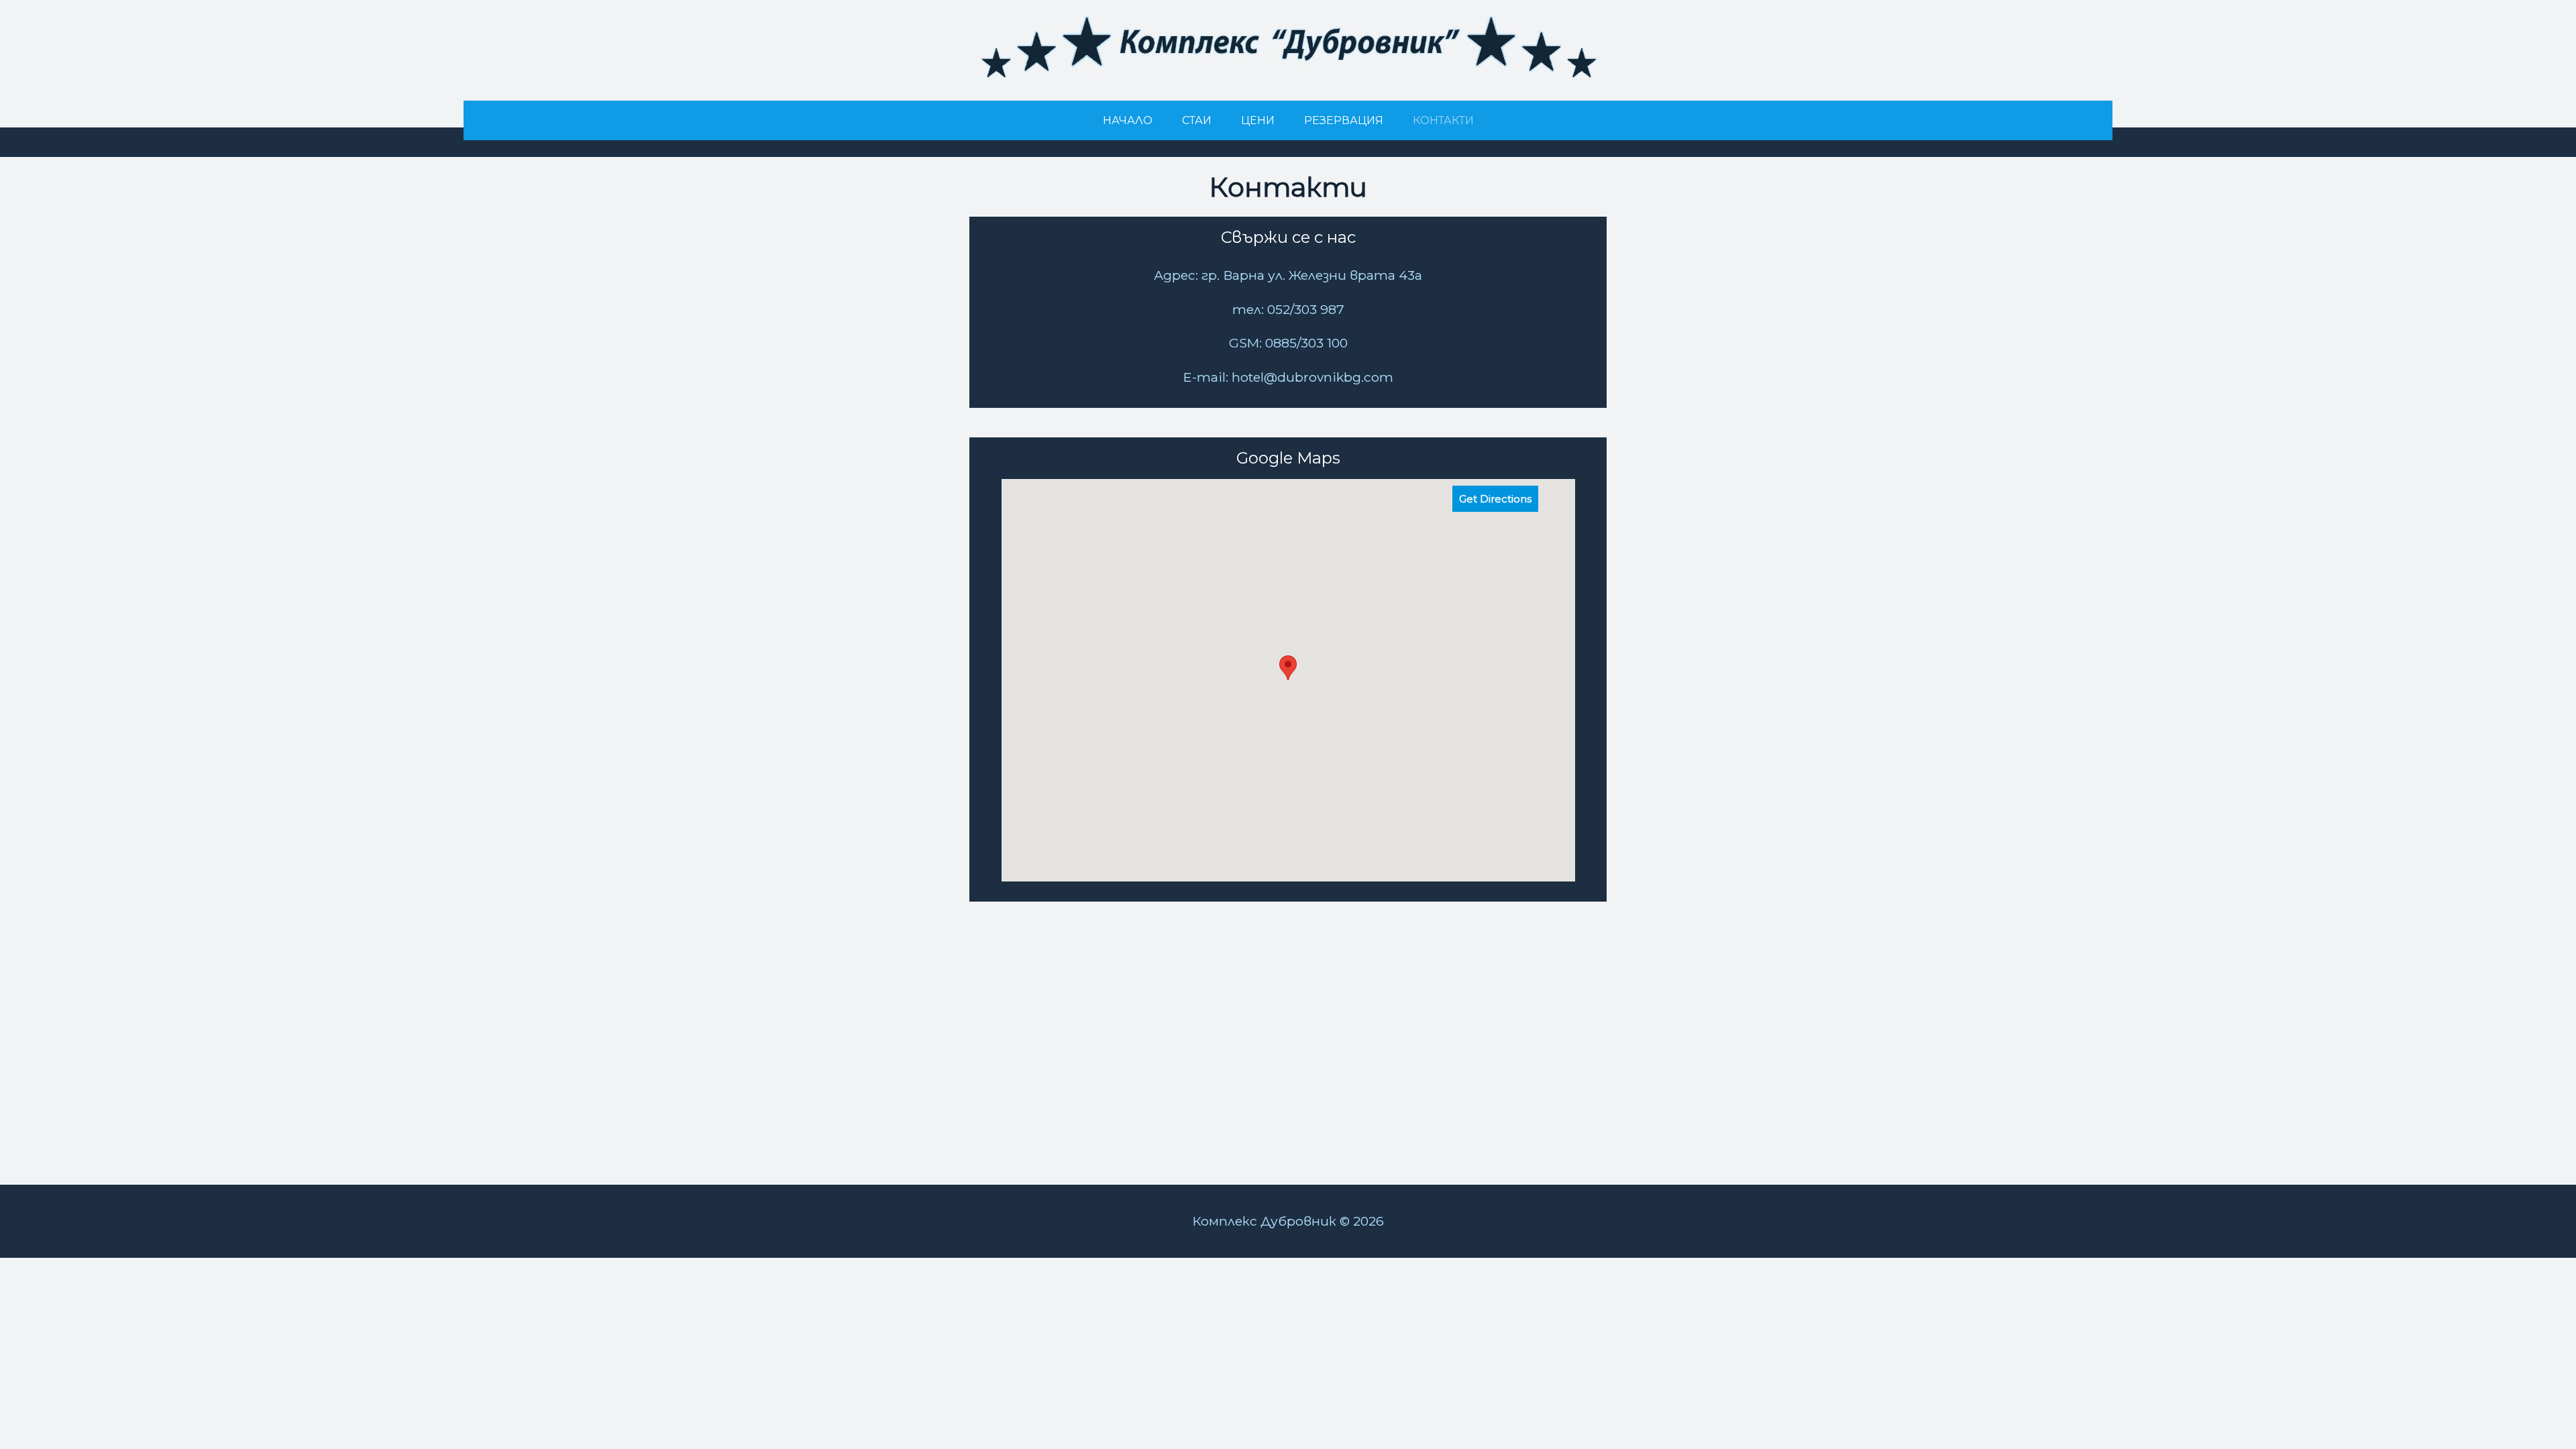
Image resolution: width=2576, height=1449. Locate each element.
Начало (1128, 120)
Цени (1258, 120)
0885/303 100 (1305, 343)
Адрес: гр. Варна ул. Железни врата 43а (1288, 275)
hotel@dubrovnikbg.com (1312, 377)
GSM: (1245, 343)
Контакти (1443, 120)
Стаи (1197, 120)
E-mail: (1207, 377)
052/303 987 (1304, 309)
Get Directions (1495, 499)
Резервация (1344, 120)
